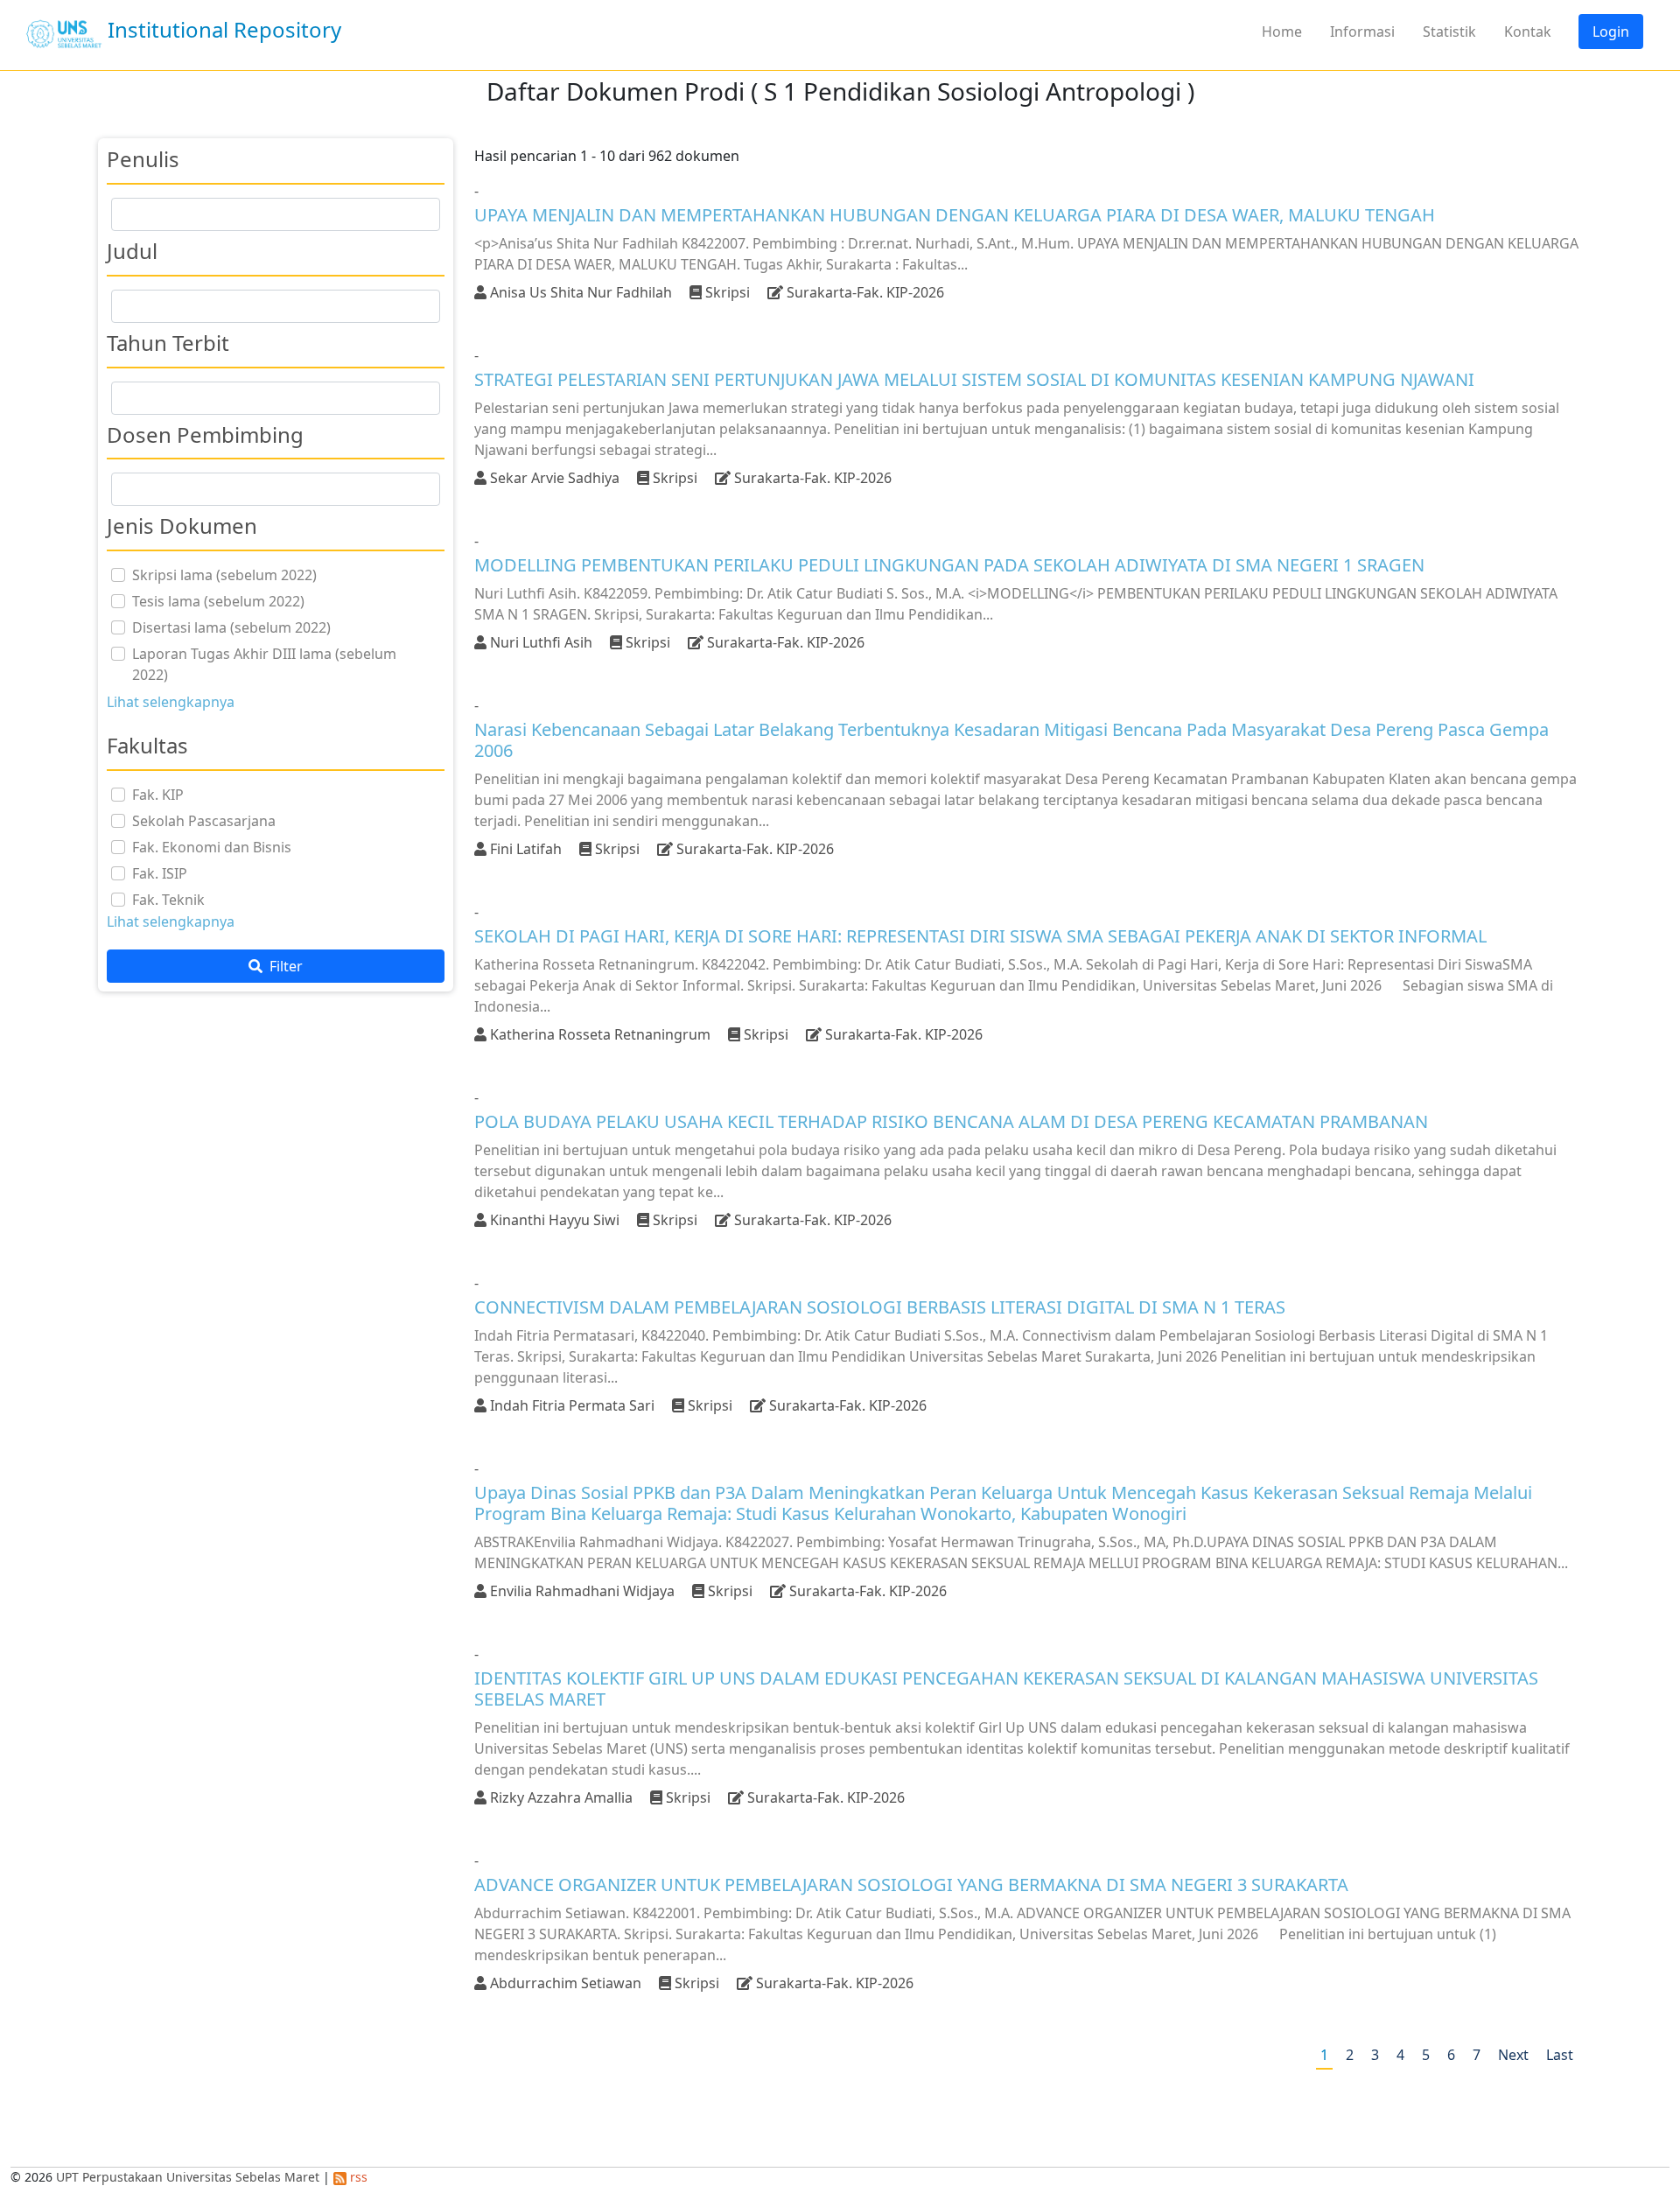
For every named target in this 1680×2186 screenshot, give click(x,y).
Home (1282, 32)
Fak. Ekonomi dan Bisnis (212, 847)
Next (1513, 2055)
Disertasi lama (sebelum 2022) (231, 627)
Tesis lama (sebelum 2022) (218, 601)
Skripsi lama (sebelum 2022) (224, 575)
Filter (284, 966)
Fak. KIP (158, 795)
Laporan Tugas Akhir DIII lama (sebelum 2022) (264, 664)
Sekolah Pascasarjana (204, 821)
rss (357, 2177)
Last (1560, 2055)
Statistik (1449, 32)
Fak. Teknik (168, 900)
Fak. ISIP (160, 873)
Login (1611, 32)
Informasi (1362, 32)
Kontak (1528, 32)
